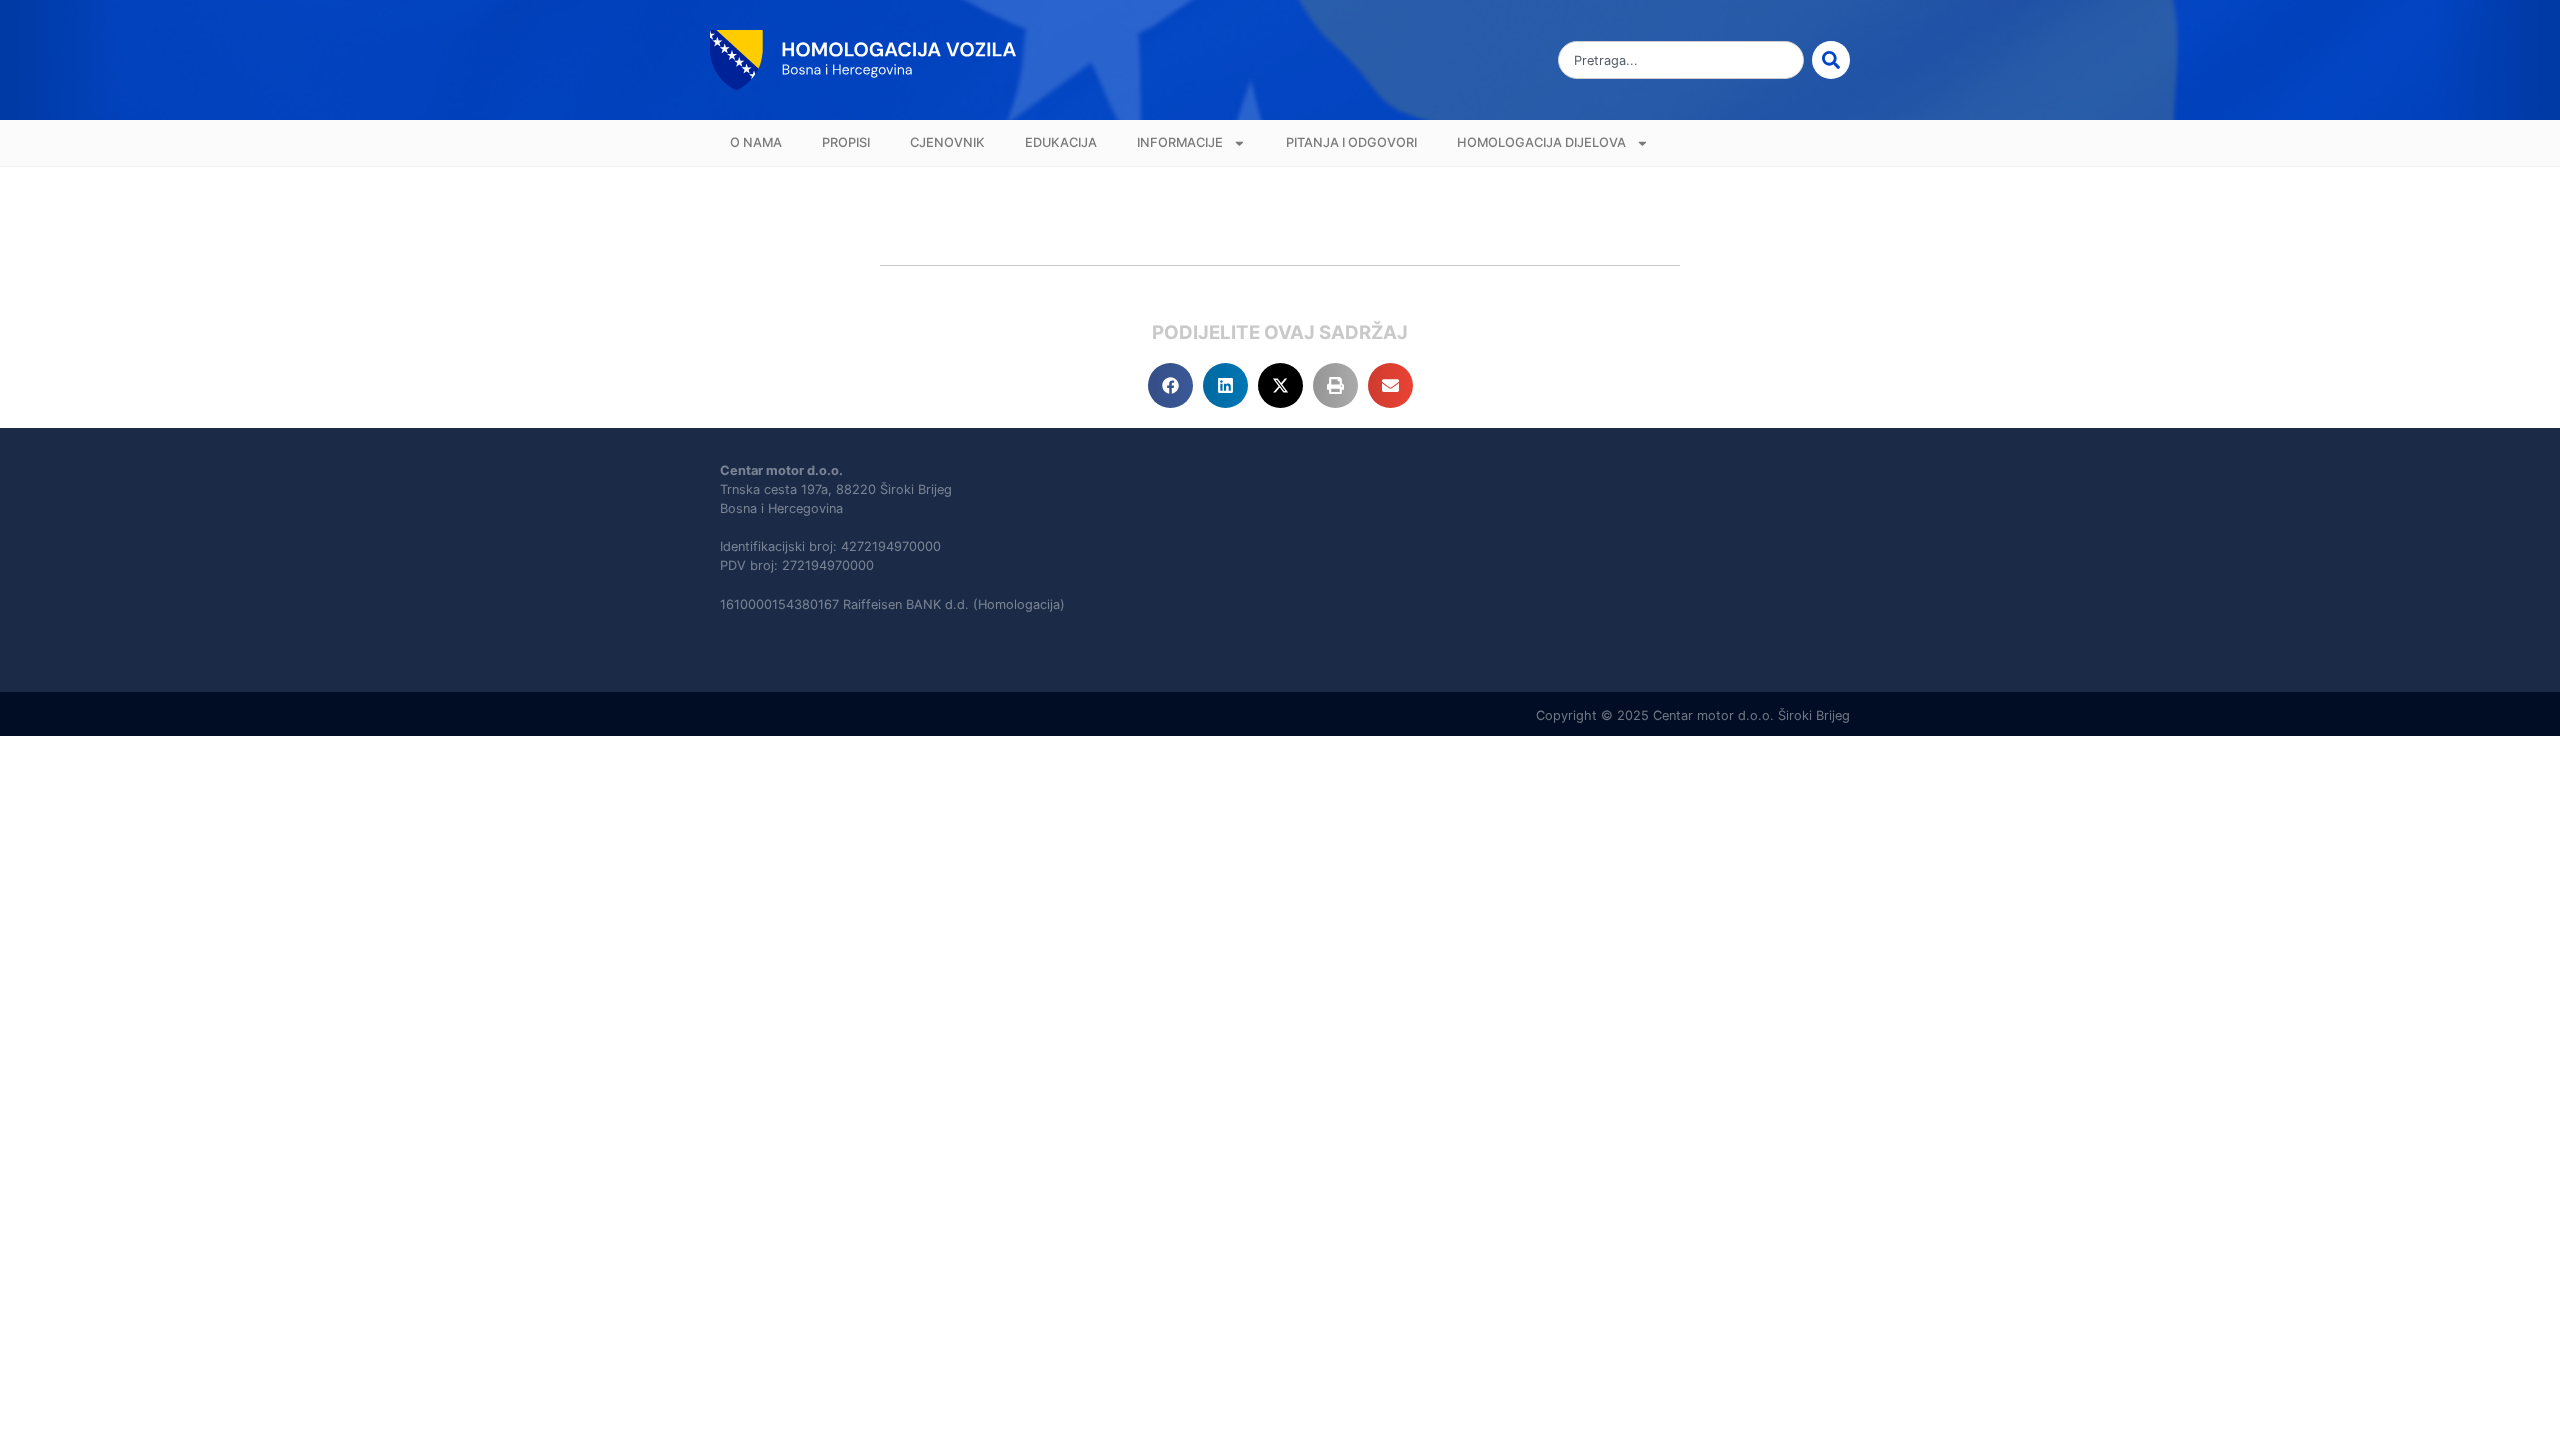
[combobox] (1681, 60)
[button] (1170, 385)
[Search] (1831, 60)
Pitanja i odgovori (1351, 142)
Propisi (846, 142)
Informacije (1180, 142)
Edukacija (1061, 142)
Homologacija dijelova (1541, 142)
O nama (756, 142)
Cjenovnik (947, 142)
